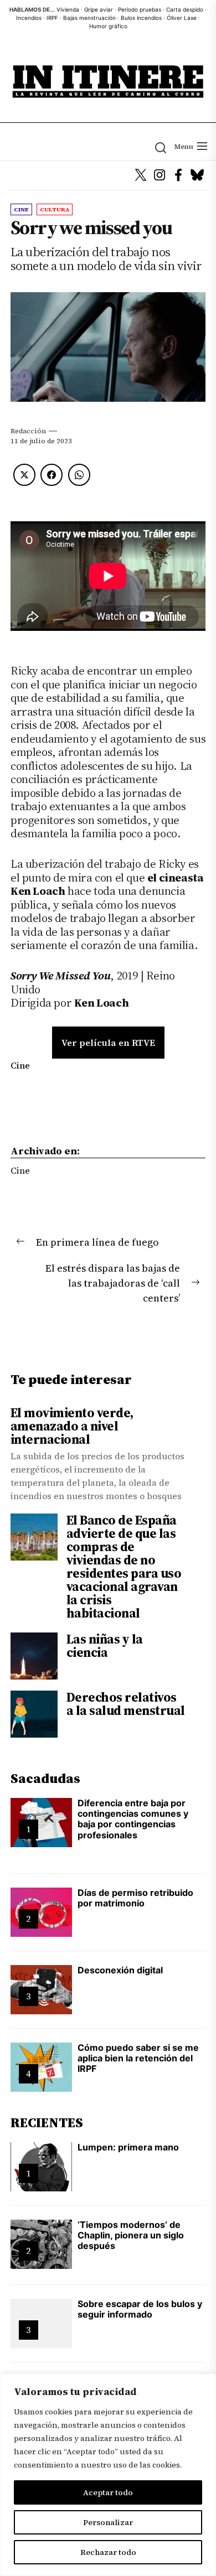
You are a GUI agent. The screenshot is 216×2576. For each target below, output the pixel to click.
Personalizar (108, 2522)
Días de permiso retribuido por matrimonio (135, 1898)
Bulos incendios (141, 18)
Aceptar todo (108, 2492)
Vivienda (68, 9)
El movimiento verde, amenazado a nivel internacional (72, 1426)
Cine (20, 1065)
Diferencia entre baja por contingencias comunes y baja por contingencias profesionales (133, 1819)
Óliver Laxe (182, 18)
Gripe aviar (99, 9)
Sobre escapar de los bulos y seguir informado (140, 2309)
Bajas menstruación (89, 18)
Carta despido (185, 9)
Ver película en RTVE (108, 1043)
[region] (108, 2475)
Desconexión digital (120, 1970)
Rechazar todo (108, 2552)
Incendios (29, 18)
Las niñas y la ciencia (105, 1646)
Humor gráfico (108, 26)
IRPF (52, 18)
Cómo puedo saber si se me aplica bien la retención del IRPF (138, 2058)
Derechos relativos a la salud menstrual (126, 1704)
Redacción (28, 431)
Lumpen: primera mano (128, 2147)
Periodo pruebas (140, 9)
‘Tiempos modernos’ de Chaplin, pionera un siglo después (131, 2235)
